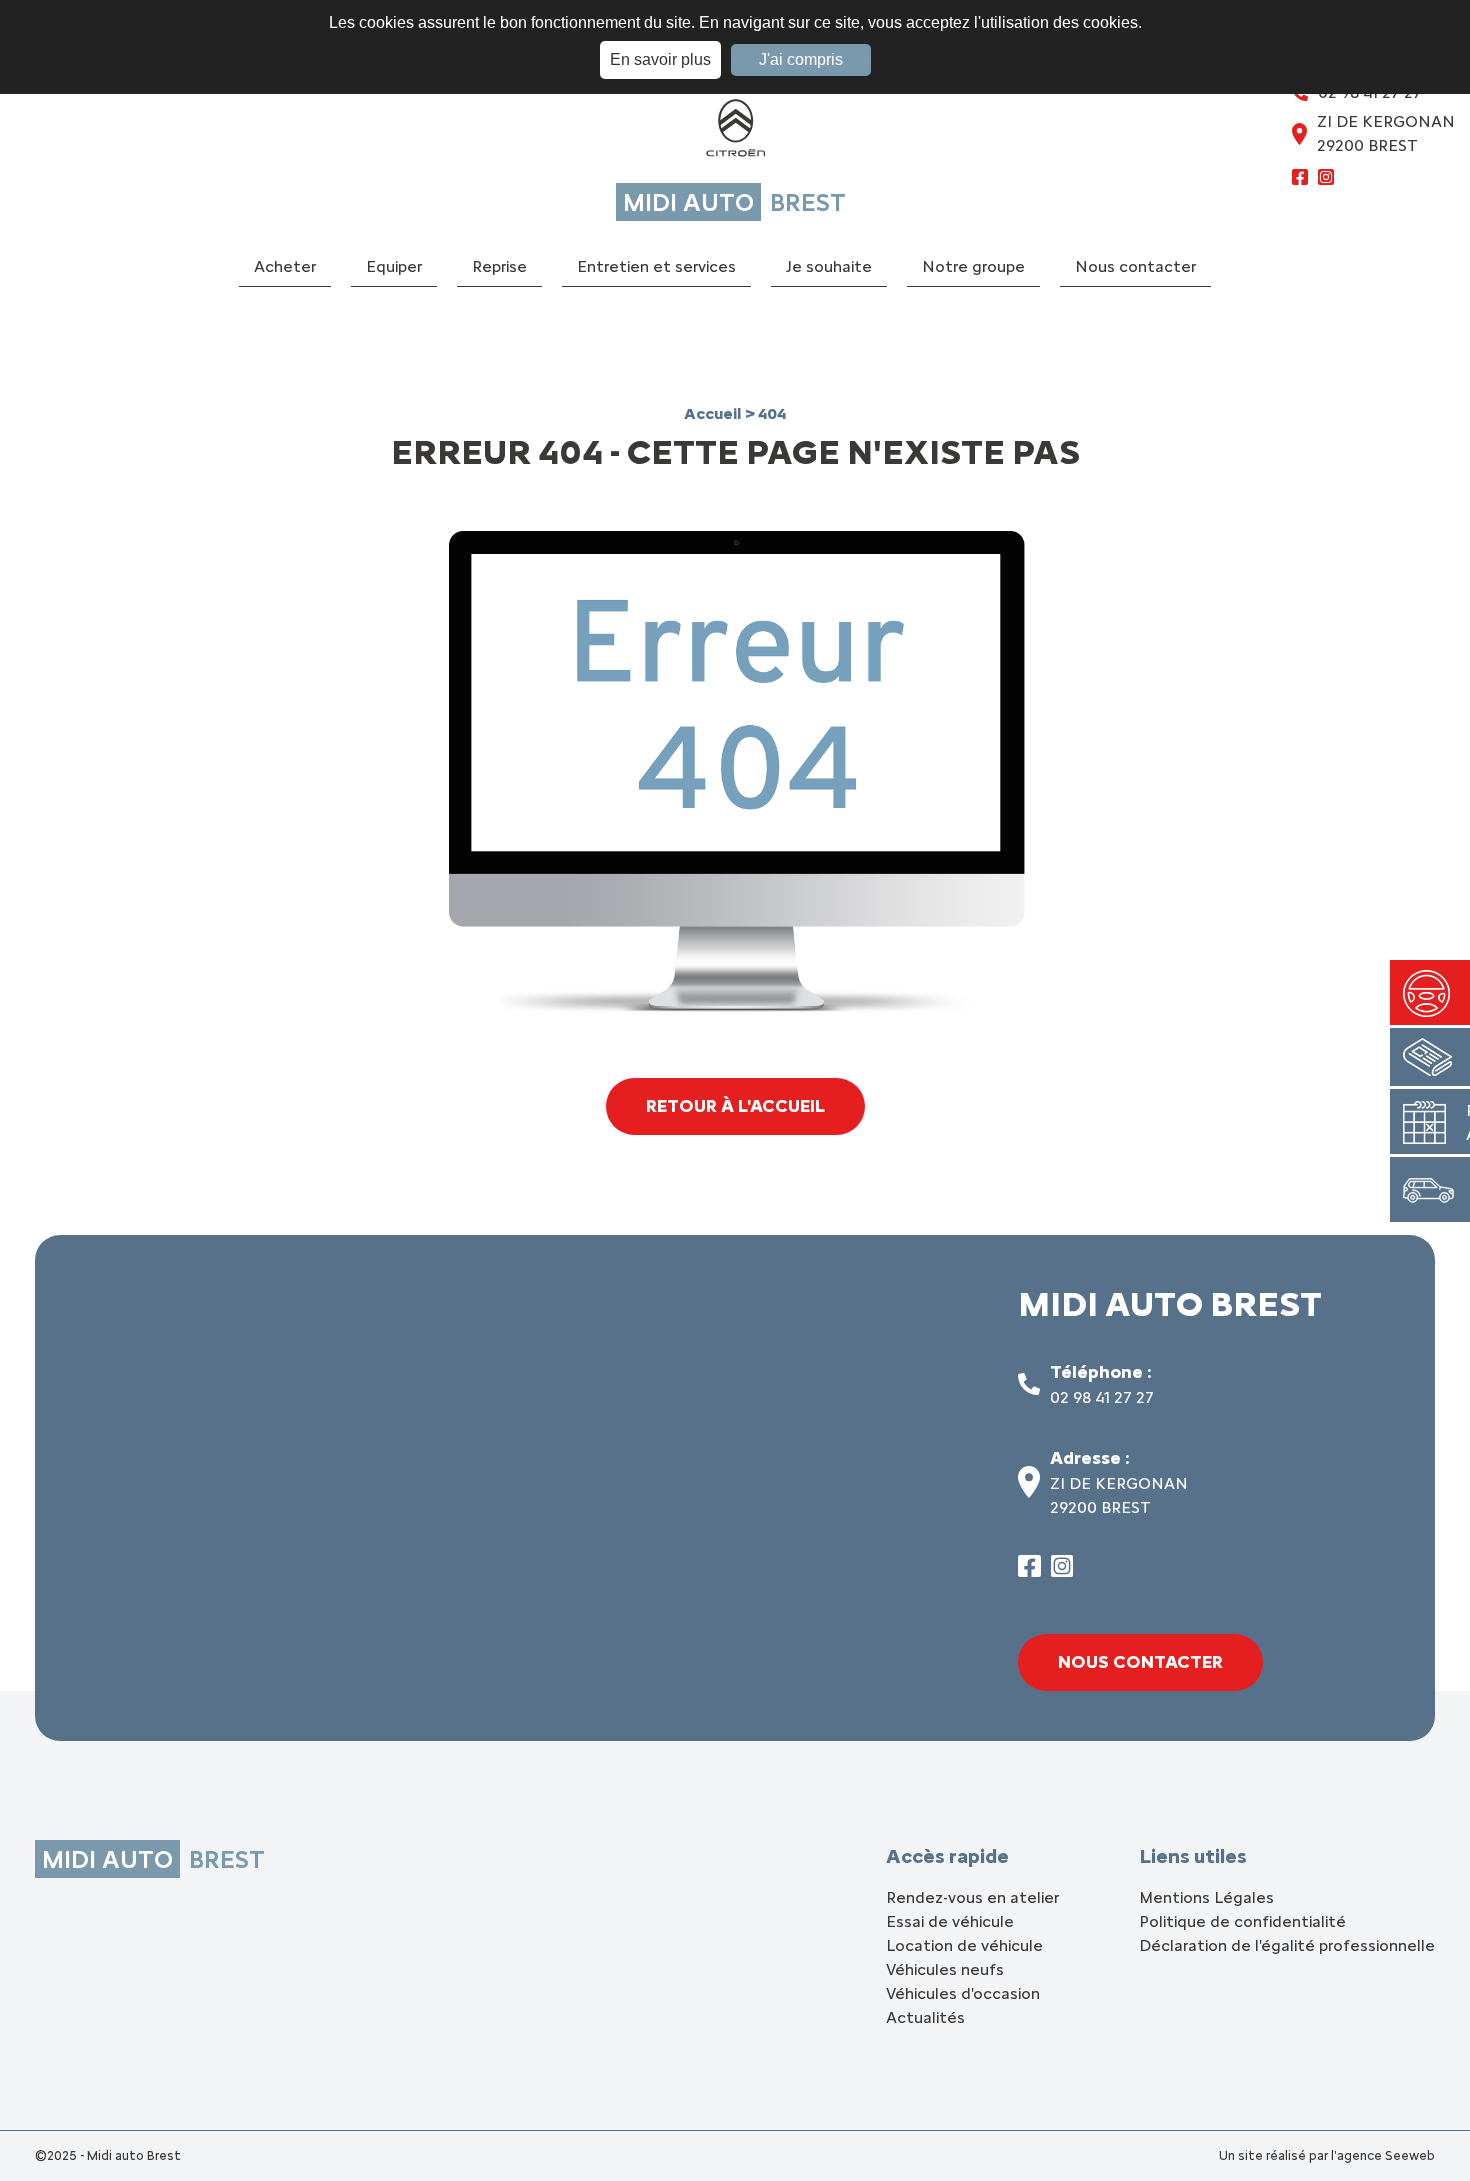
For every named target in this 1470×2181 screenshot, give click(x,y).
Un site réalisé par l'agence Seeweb (1327, 2155)
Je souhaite (829, 266)
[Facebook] (1300, 180)
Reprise (499, 266)
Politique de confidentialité (1242, 1921)
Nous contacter (1135, 266)
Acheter (285, 266)
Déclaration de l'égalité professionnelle (1287, 1945)
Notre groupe (973, 266)
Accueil (714, 413)
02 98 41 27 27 (1102, 1397)
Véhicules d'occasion (963, 1993)
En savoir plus (660, 59)
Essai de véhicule (950, 1921)
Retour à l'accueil (735, 1106)
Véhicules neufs (945, 1969)
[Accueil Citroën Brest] (735, 132)
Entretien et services (656, 266)
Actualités (925, 2017)
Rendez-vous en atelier (972, 1897)
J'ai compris (801, 59)
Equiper (394, 266)
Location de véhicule (964, 1945)
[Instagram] (1326, 180)
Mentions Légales (1206, 1897)
